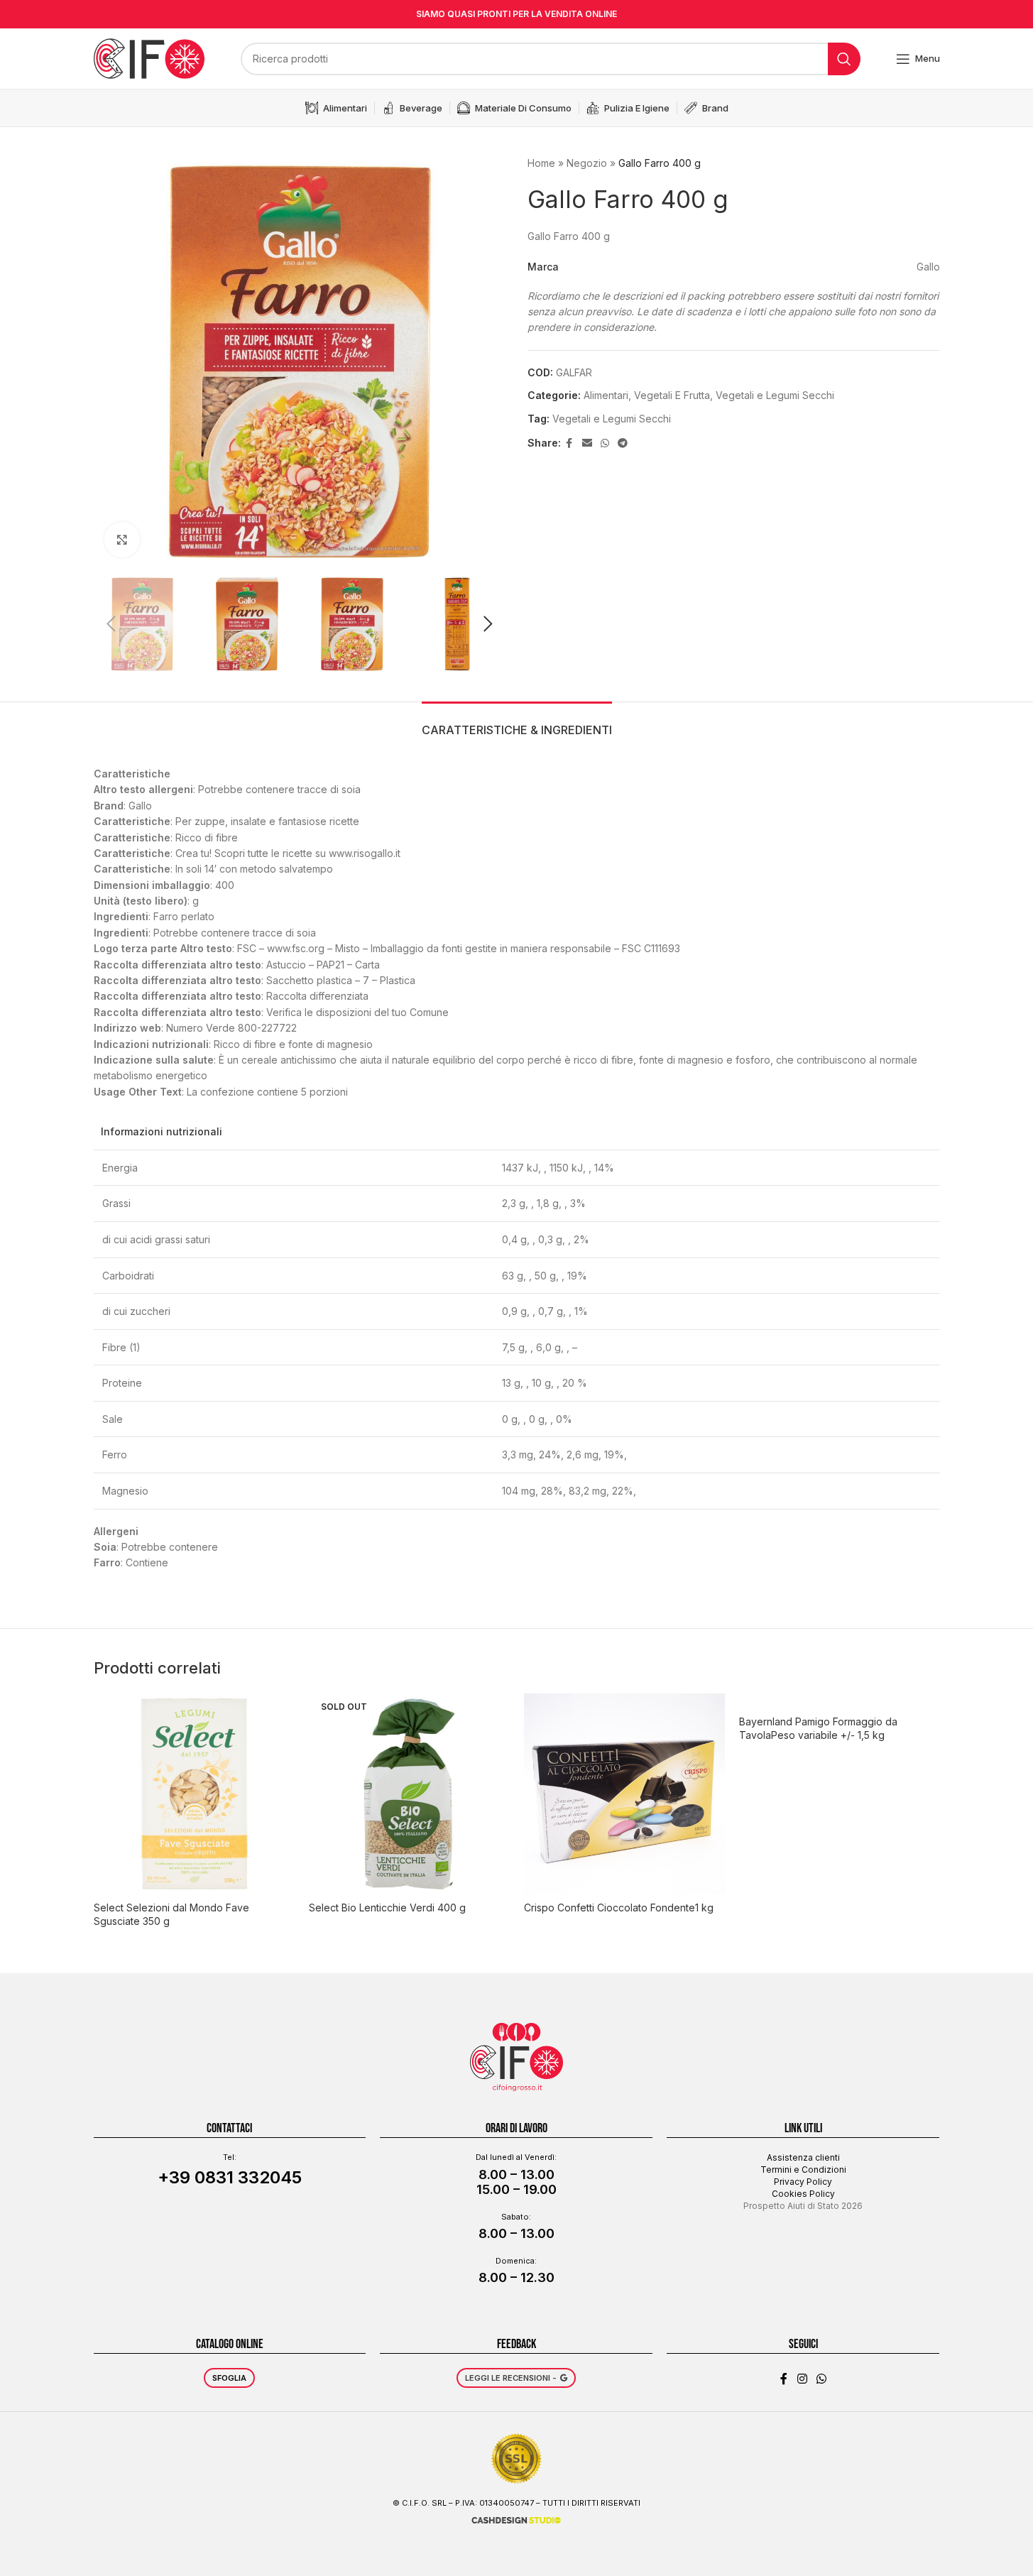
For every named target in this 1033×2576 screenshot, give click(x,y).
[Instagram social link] (802, 2379)
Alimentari (606, 395)
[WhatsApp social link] (605, 443)
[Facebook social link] (569, 443)
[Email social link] (587, 443)
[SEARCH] (844, 59)
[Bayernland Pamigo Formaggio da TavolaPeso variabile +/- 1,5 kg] (840, 1701)
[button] (111, 624)
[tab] (517, 723)
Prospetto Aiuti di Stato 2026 (803, 2206)
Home (541, 163)
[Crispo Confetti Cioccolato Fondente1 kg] (624, 1794)
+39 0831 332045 (230, 2177)
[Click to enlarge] (122, 540)
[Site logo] (149, 57)
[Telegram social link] (623, 443)
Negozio (587, 163)
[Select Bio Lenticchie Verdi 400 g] (409, 1794)
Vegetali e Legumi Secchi (775, 395)
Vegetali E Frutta (672, 395)
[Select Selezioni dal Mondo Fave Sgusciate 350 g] (194, 1794)
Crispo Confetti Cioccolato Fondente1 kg (619, 1908)
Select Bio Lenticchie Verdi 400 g (387, 1908)
